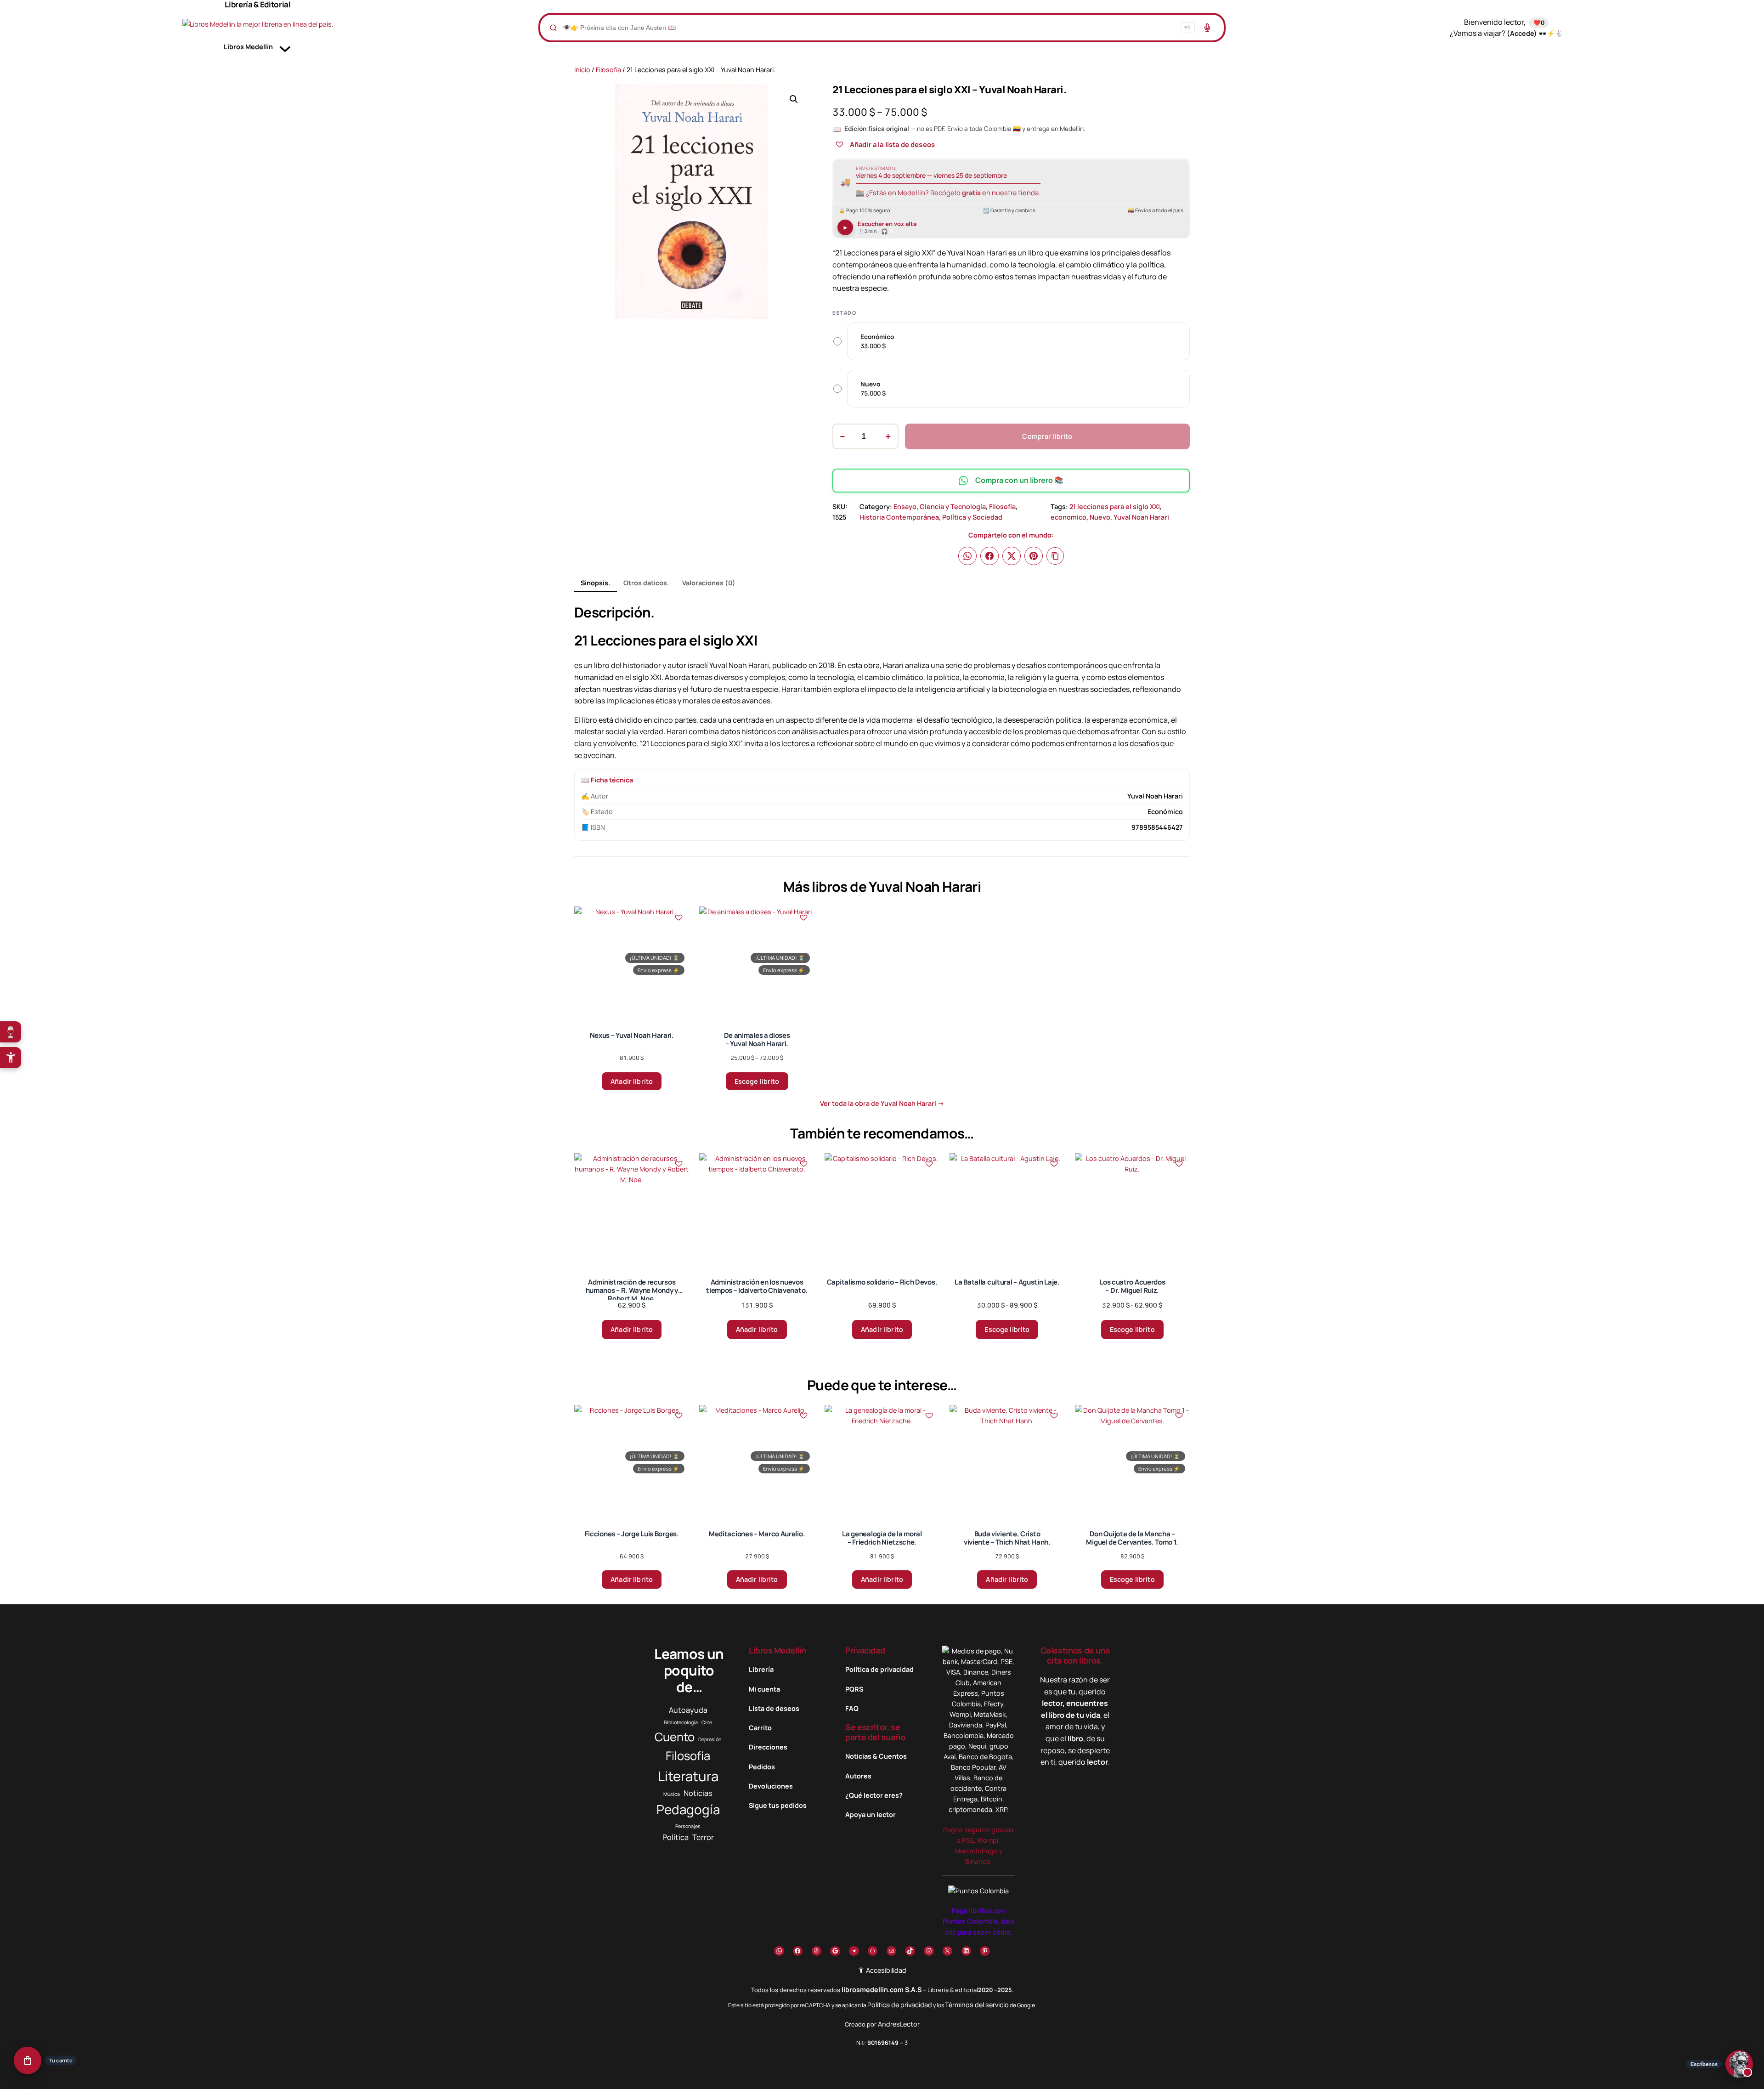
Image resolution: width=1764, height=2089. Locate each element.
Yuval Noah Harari (1141, 517)
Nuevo (1100, 517)
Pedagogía (688, 1809)
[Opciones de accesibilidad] (11, 1058)
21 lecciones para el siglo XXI (1115, 507)
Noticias (698, 1793)
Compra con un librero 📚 (1019, 480)
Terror (703, 1837)
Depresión (710, 1739)
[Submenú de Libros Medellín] (285, 47)
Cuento (675, 1737)
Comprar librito (1047, 436)
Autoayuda (688, 1710)
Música (672, 1794)
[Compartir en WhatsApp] (967, 556)
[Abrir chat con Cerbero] (1739, 2063)
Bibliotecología (681, 1722)
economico (1069, 517)
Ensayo (905, 507)
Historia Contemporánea (899, 517)
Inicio (582, 70)
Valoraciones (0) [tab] (709, 583)
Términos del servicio (977, 2005)
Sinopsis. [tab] (595, 583)
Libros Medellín (777, 1650)
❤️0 (1539, 23)
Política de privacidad (900, 2005)
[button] (794, 99)
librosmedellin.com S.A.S (882, 1990)
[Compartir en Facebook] (989, 556)
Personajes (688, 1826)
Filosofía (608, 70)
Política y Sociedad (972, 517)
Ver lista (885, 2075)
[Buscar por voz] (1207, 28)
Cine (707, 1722)
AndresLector (899, 2024)
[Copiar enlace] (1055, 556)
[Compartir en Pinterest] (1034, 556)
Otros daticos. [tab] (646, 583)
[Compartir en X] (1012, 556)
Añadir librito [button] (632, 1081)
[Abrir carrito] (28, 2060)
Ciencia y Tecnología (953, 507)
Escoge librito (757, 1081)
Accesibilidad (885, 1970)
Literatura (688, 1776)
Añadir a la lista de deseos (892, 144)
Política (676, 1837)
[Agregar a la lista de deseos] (839, 144)
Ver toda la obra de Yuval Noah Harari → (882, 1103)
